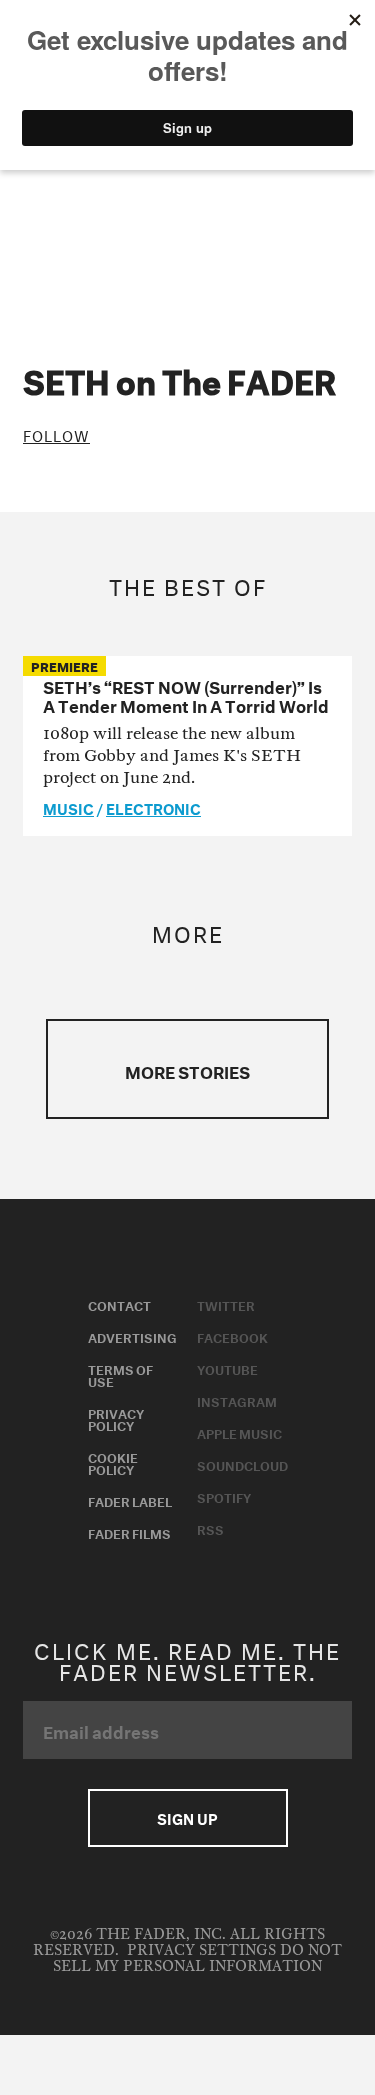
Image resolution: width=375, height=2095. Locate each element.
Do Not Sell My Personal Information (197, 1958)
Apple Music (239, 1432)
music (68, 807)
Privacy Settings (201, 1950)
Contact (119, 1304)
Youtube (227, 1368)
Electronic (153, 807)
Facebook (232, 1336)
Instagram (237, 1400)
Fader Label (130, 1500)
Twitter (226, 1304)
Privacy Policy (116, 1418)
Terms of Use (120, 1374)
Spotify (224, 1496)
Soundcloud (242, 1464)
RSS (210, 1528)
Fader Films (129, 1532)
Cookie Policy (113, 1462)
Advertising (132, 1336)
